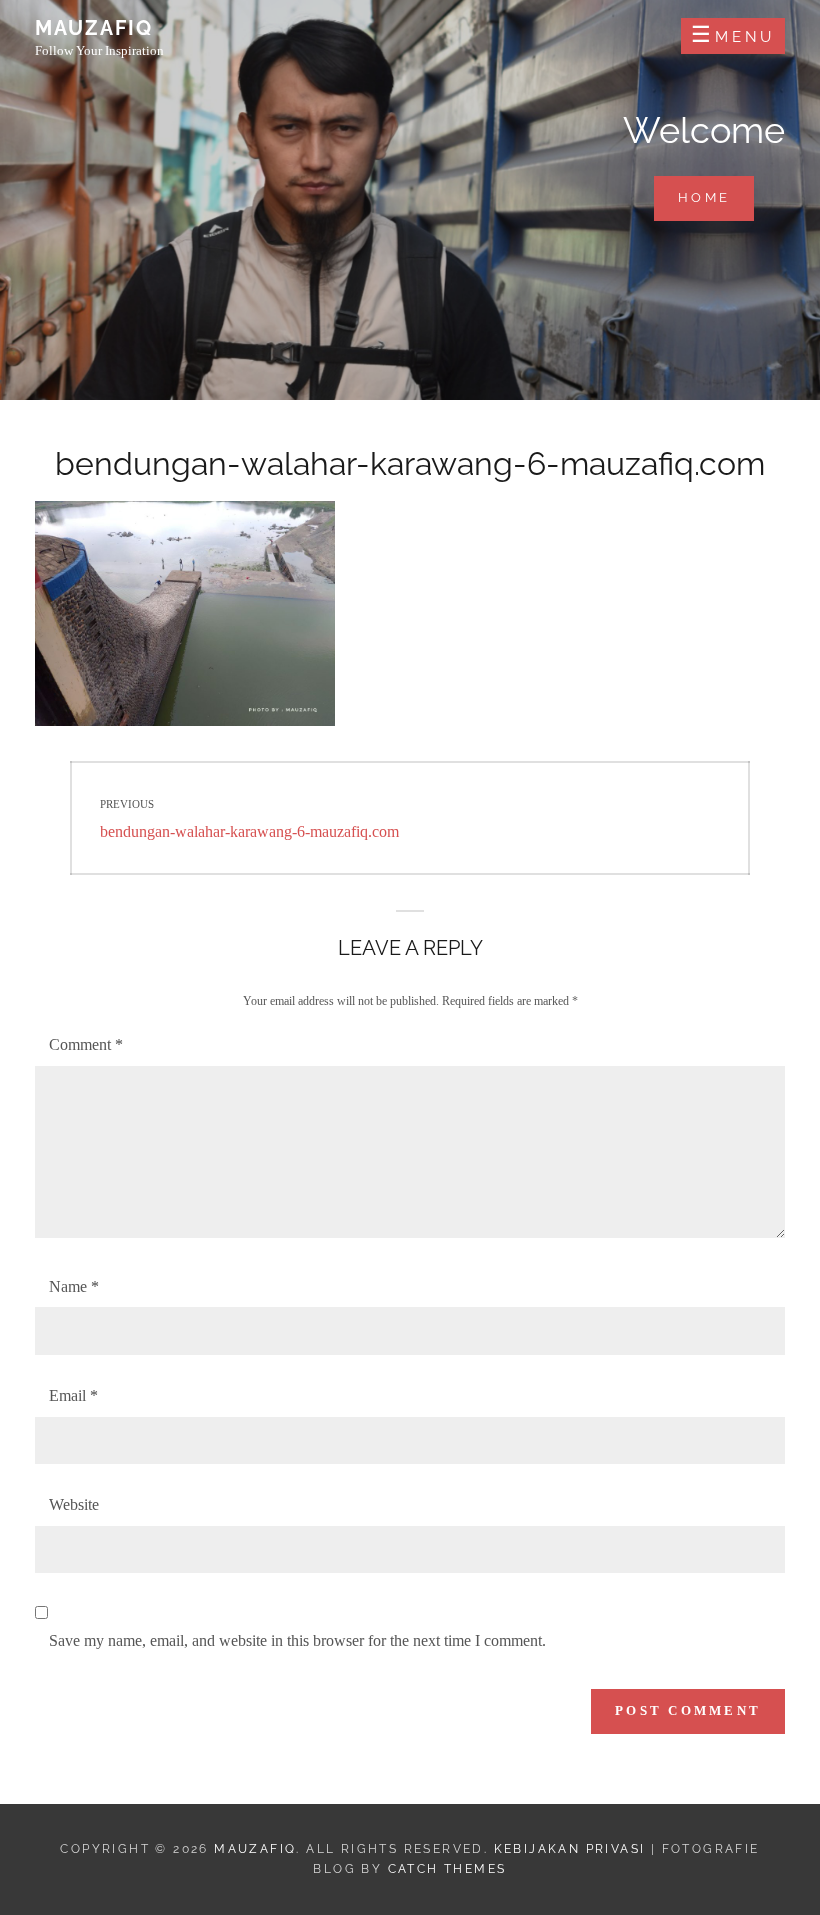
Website (74, 1504)
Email (73, 1395)
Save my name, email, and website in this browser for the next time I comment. (297, 1640)
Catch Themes (447, 1869)
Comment (86, 1044)
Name (74, 1286)
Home (716, 197)
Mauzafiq (94, 28)
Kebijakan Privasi (570, 1849)
